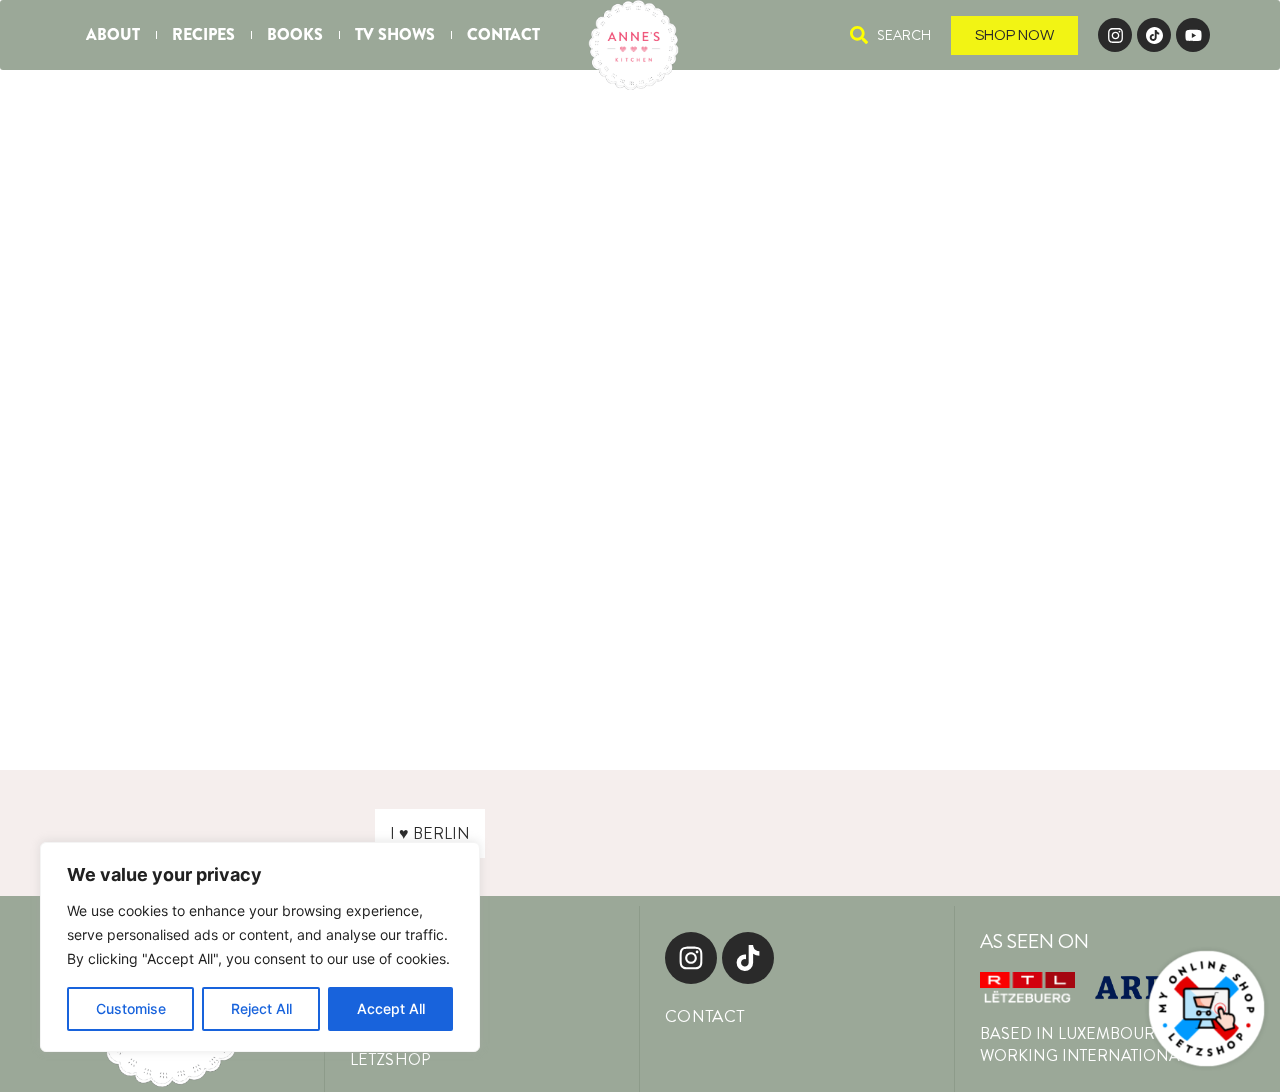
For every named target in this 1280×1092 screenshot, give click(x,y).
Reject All (261, 1008)
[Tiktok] (748, 958)
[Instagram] (1115, 35)
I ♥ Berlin (430, 833)
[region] (260, 947)
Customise (131, 1008)
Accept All (391, 1008)
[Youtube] (1193, 35)
